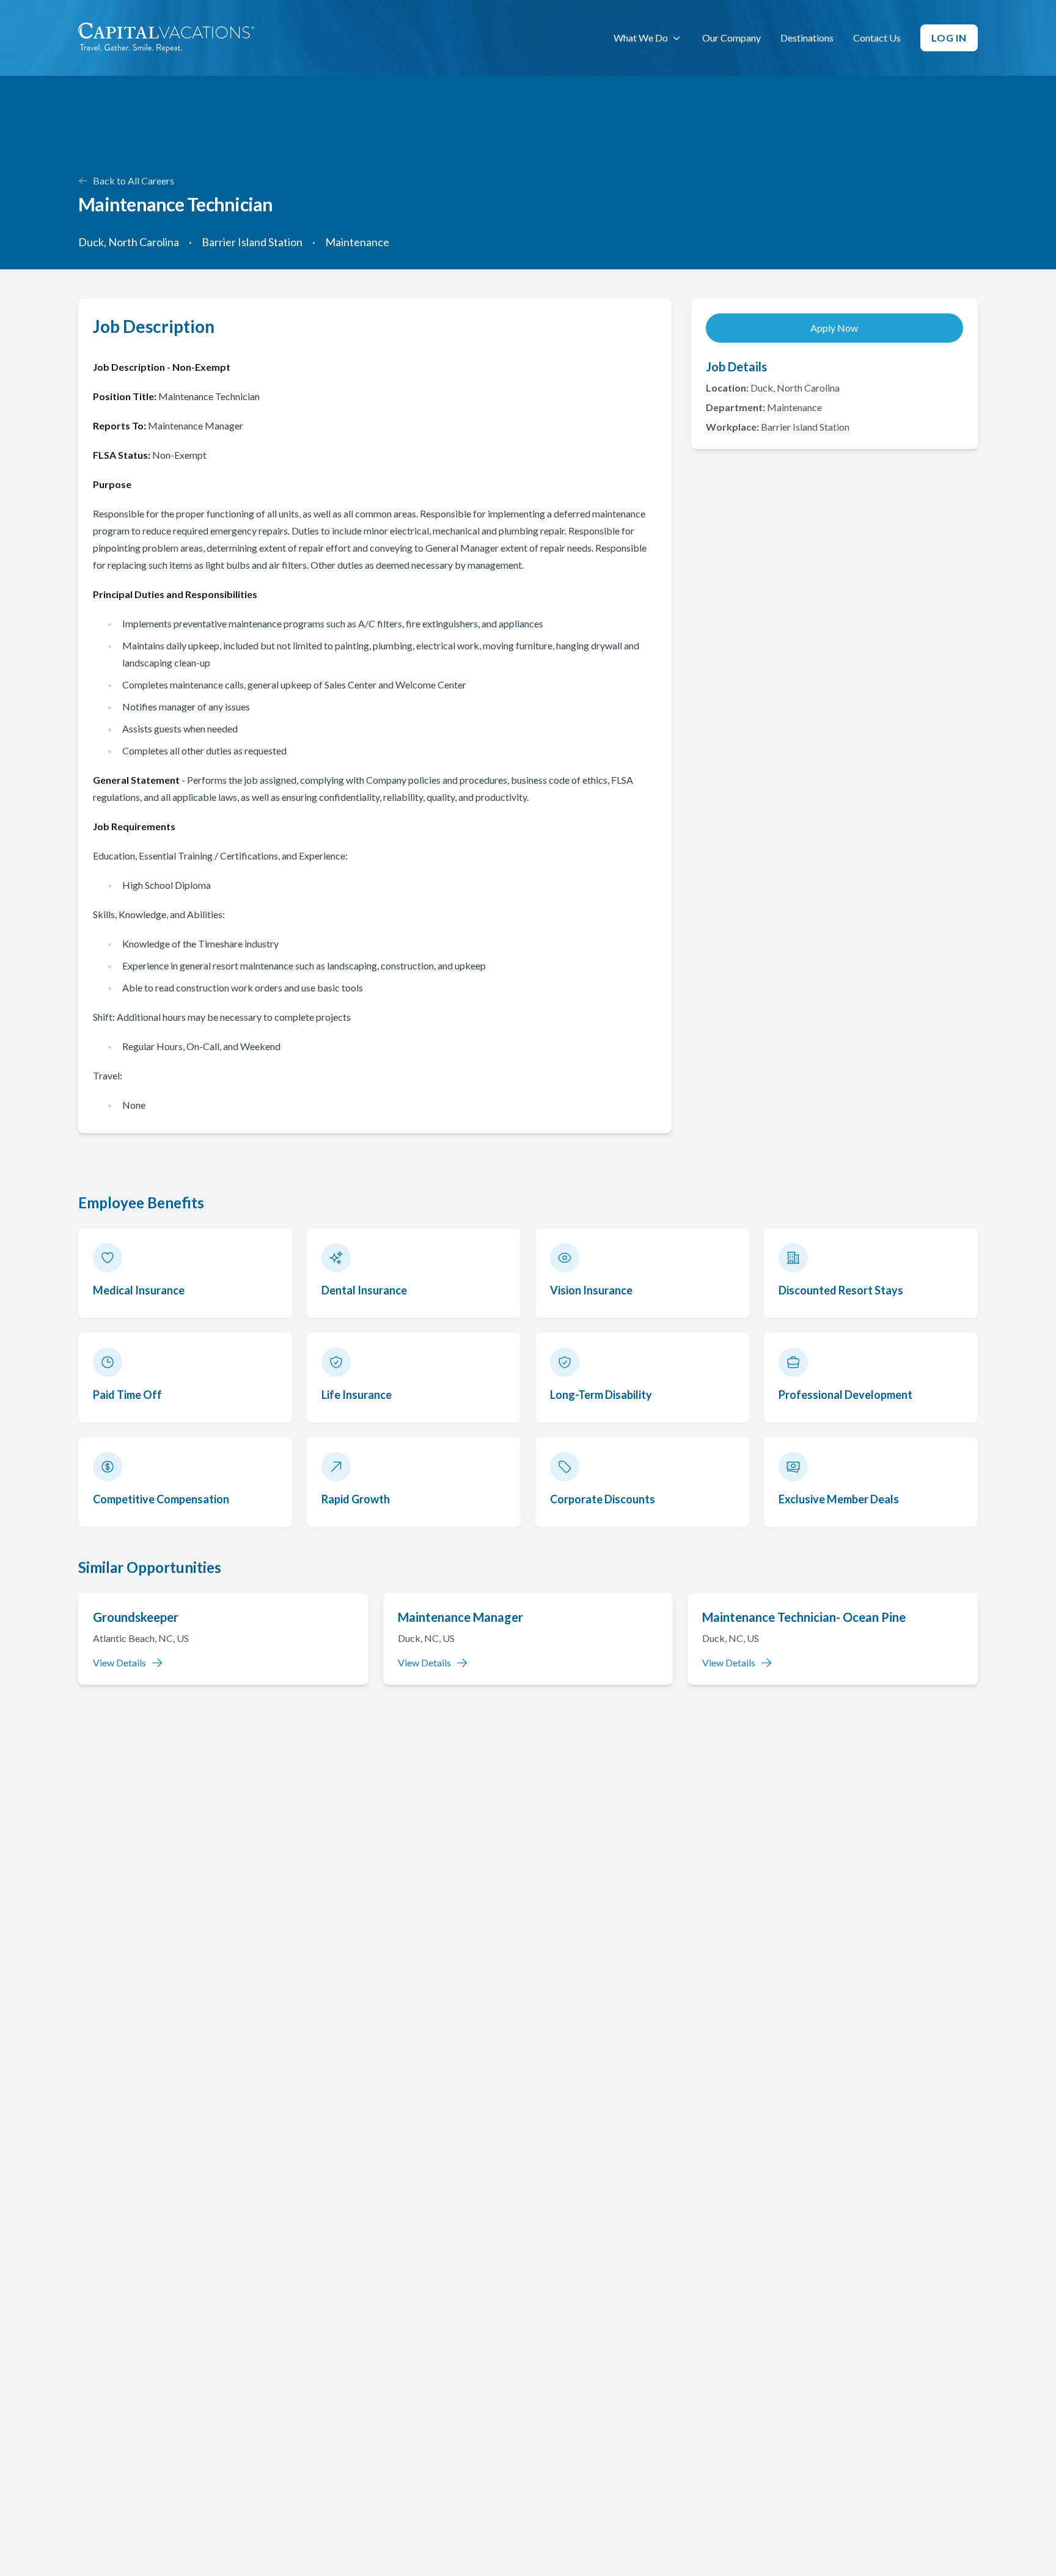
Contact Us (877, 38)
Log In (949, 38)
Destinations (807, 38)
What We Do (641, 38)
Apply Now (834, 328)
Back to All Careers (134, 181)
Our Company (732, 38)
